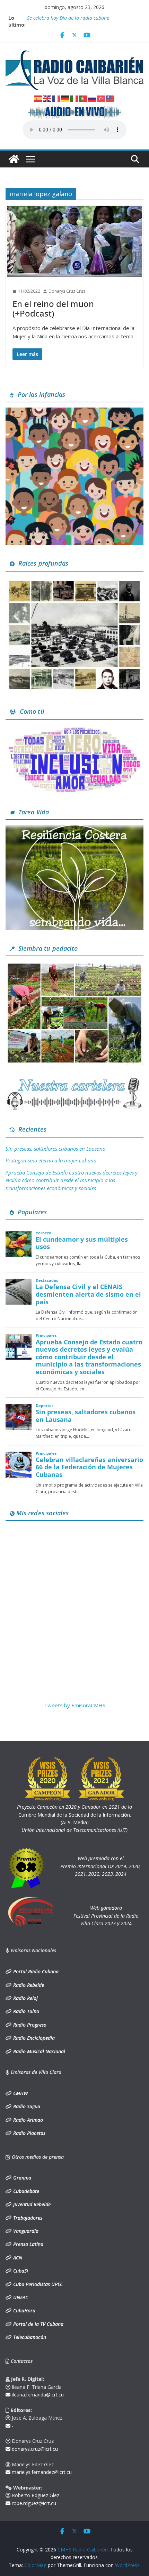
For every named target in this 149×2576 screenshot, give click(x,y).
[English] (47, 98)
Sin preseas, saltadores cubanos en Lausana (55, 1149)
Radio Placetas (29, 2133)
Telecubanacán (29, 2337)
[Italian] (74, 98)
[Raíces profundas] (74, 581)
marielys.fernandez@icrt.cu (41, 2472)
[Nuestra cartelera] (74, 1080)
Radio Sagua (26, 2106)
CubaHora (24, 2310)
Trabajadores (27, 2218)
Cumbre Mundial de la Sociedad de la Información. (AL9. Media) (74, 1815)
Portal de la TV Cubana (38, 2324)
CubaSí (20, 2271)
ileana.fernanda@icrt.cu (37, 2395)
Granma (21, 2178)
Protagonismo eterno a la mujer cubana (51, 1160)
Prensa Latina (28, 2244)
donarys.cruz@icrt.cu (34, 2449)
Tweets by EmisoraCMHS (75, 1705)
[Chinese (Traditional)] (111, 98)
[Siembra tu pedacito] (74, 966)
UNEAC (20, 2297)
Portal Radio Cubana (35, 1971)
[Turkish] (102, 98)
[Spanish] (38, 98)
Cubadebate (25, 2191)
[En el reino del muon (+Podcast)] (74, 241)
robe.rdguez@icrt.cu (33, 2503)
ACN (17, 2258)
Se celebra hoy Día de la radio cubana (68, 18)
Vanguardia (25, 2231)
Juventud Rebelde (31, 2204)
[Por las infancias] (74, 412)
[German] (65, 98)
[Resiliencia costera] (74, 829)
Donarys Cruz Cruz (67, 291)
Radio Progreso (29, 2025)
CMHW (20, 2093)
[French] (56, 98)
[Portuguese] (84, 98)
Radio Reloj (25, 1998)
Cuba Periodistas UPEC (37, 2284)
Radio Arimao (27, 2120)
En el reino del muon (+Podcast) (53, 309)
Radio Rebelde (28, 1985)
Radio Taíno (25, 2011)
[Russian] (93, 98)
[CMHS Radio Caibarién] (14, 159)
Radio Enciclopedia (33, 2038)
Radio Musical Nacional (38, 2051)
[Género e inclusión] (74, 729)
